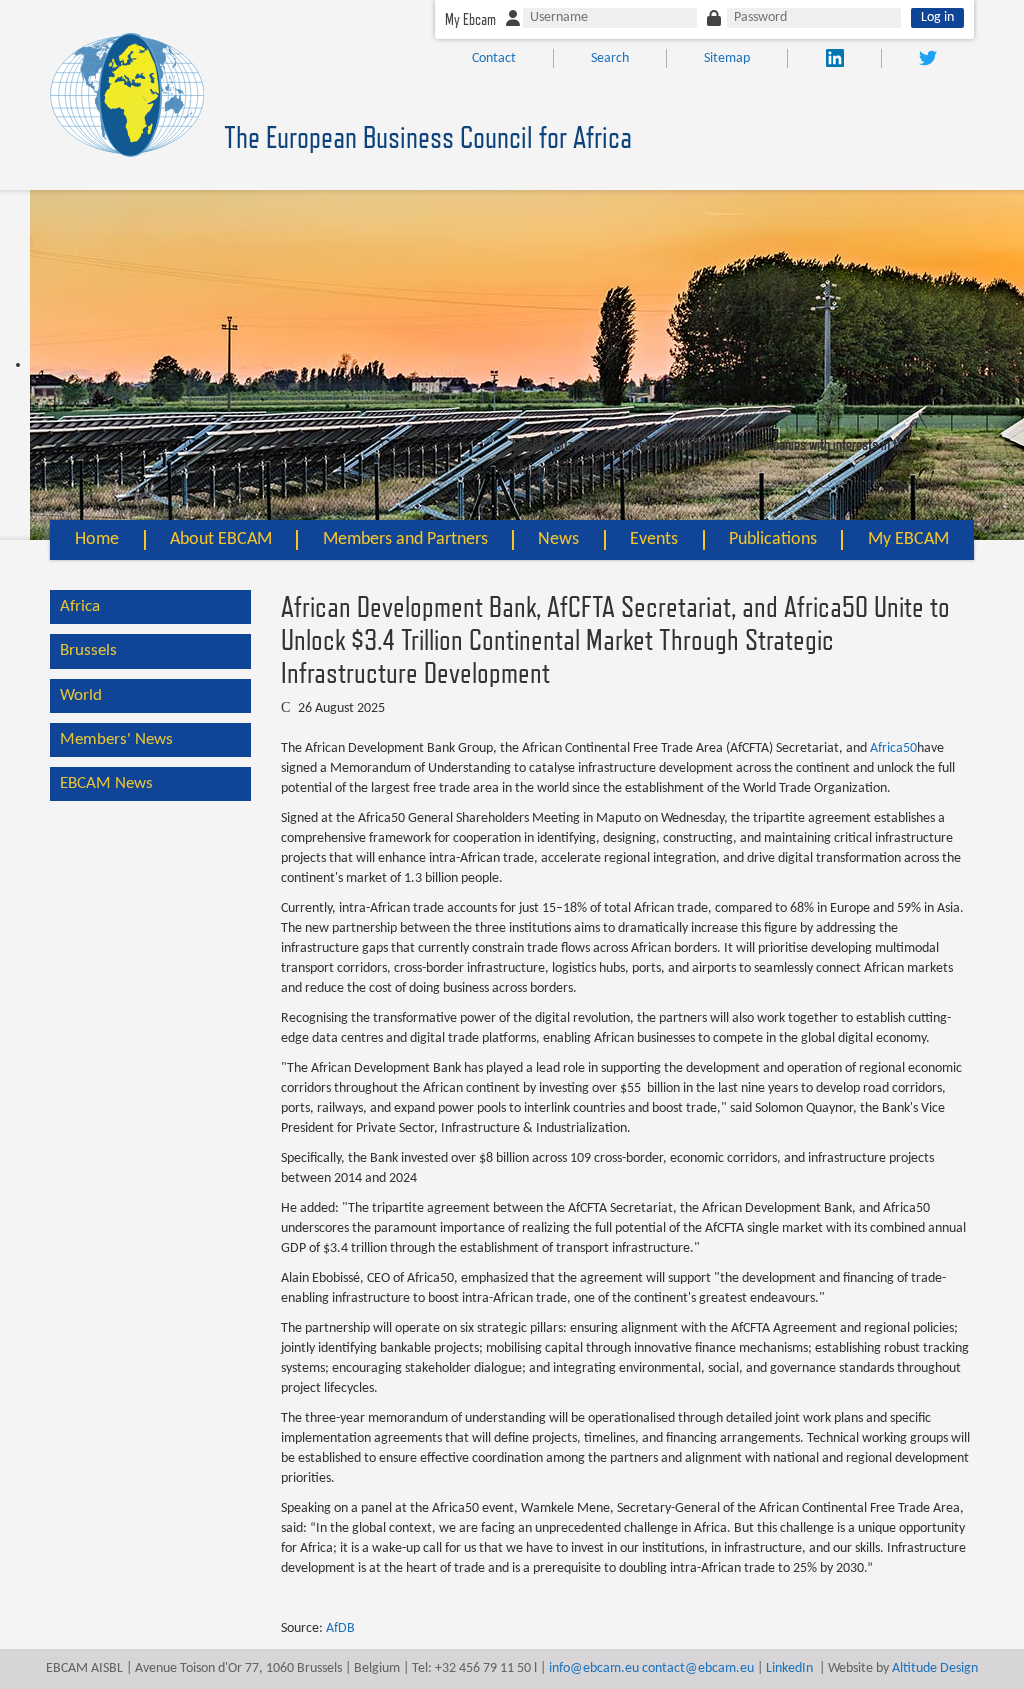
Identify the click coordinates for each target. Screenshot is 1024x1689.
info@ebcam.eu (594, 1668)
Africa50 (893, 748)
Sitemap (727, 58)
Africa (80, 606)
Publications (773, 539)
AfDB (340, 1628)
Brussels (88, 650)
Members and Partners (405, 539)
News (558, 539)
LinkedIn (789, 1668)
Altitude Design (935, 1668)
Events (654, 539)
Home (97, 539)
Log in (937, 17)
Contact (494, 58)
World (81, 695)
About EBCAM (221, 539)
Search (610, 58)
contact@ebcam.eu (698, 1668)
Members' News (116, 739)
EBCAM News (106, 783)
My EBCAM (908, 539)
